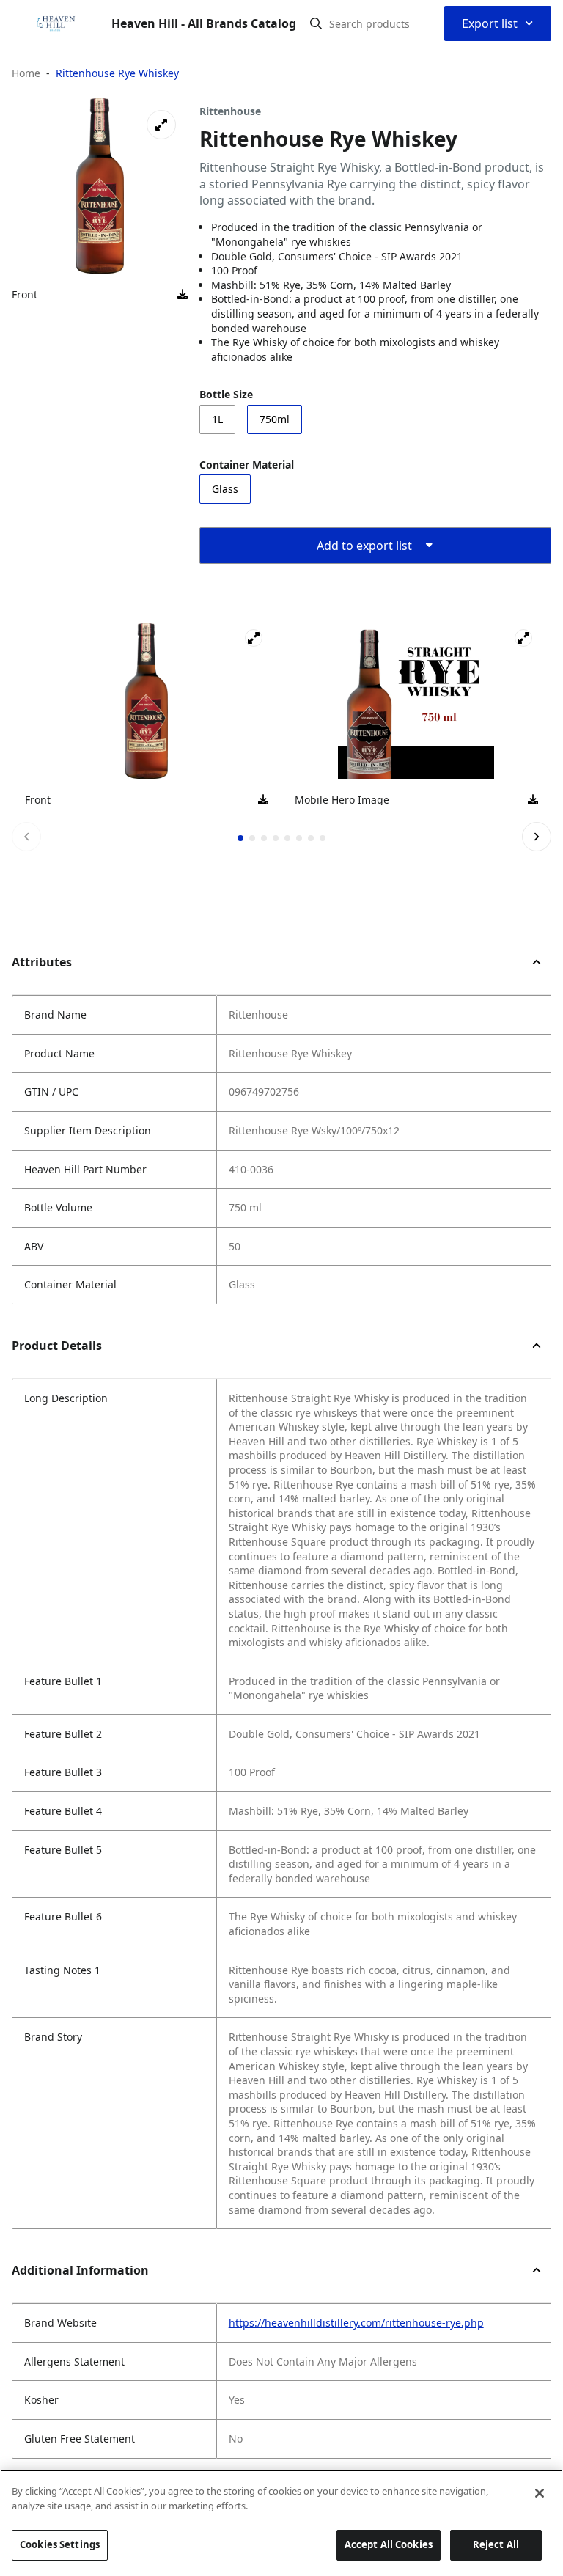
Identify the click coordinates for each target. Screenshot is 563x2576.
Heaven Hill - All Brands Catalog (204, 23)
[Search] (316, 23)
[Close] (540, 2493)
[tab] (240, 838)
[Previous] (26, 837)
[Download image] (183, 295)
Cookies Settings (60, 2544)
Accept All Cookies (389, 2544)
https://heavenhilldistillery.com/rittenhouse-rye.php (356, 2323)
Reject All (496, 2544)
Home (26, 73)
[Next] (537, 837)
